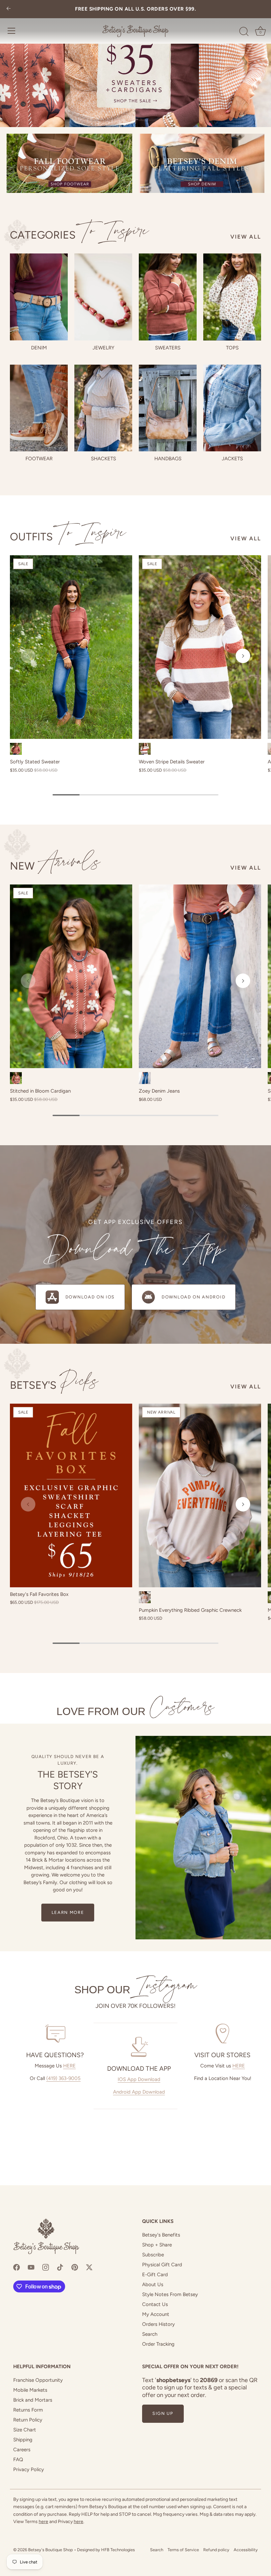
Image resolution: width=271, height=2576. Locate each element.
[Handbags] (168, 408)
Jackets (232, 459)
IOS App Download (139, 2079)
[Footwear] (39, 408)
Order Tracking (158, 2344)
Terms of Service (183, 2550)
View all (246, 237)
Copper (16, 1078)
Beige (145, 1597)
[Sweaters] (168, 297)
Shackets (103, 459)
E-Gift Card (155, 2275)
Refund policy (216, 2550)
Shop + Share (157, 2245)
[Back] (9, 9)
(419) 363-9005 (63, 2078)
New (55, 866)
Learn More (68, 1912)
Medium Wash (145, 1078)
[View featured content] (135, 64)
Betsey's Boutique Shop (51, 2550)
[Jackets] (232, 408)
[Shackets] (103, 408)
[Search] (244, 32)
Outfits (68, 537)
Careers (22, 2450)
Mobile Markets (30, 2390)
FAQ (18, 2460)
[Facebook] (17, 2267)
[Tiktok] (60, 2267)
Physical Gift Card (162, 2265)
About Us (153, 2284)
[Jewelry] (103, 297)
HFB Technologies (118, 2550)
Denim (39, 348)
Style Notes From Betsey (170, 2294)
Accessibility (246, 2550)
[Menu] (12, 31)
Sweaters (168, 348)
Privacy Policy (29, 2469)
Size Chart (25, 2430)
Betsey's (54, 1385)
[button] (28, 656)
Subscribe (153, 2255)
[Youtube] (31, 2267)
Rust (16, 749)
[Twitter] (89, 2267)
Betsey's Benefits (161, 2235)
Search (150, 2334)
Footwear (39, 459)
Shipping (23, 2440)
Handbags (168, 459)
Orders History (158, 2324)
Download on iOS (90, 1297)
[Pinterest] (75, 2267)
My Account (156, 2314)
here (43, 2522)
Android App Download (139, 2092)
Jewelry (103, 348)
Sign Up (163, 2413)
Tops (232, 348)
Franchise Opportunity (38, 2380)
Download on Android (194, 1297)
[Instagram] (46, 2267)
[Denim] (39, 297)
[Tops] (232, 297)
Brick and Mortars (33, 2400)
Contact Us (155, 2304)
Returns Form (28, 2410)
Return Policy (28, 2420)
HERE (69, 2066)
